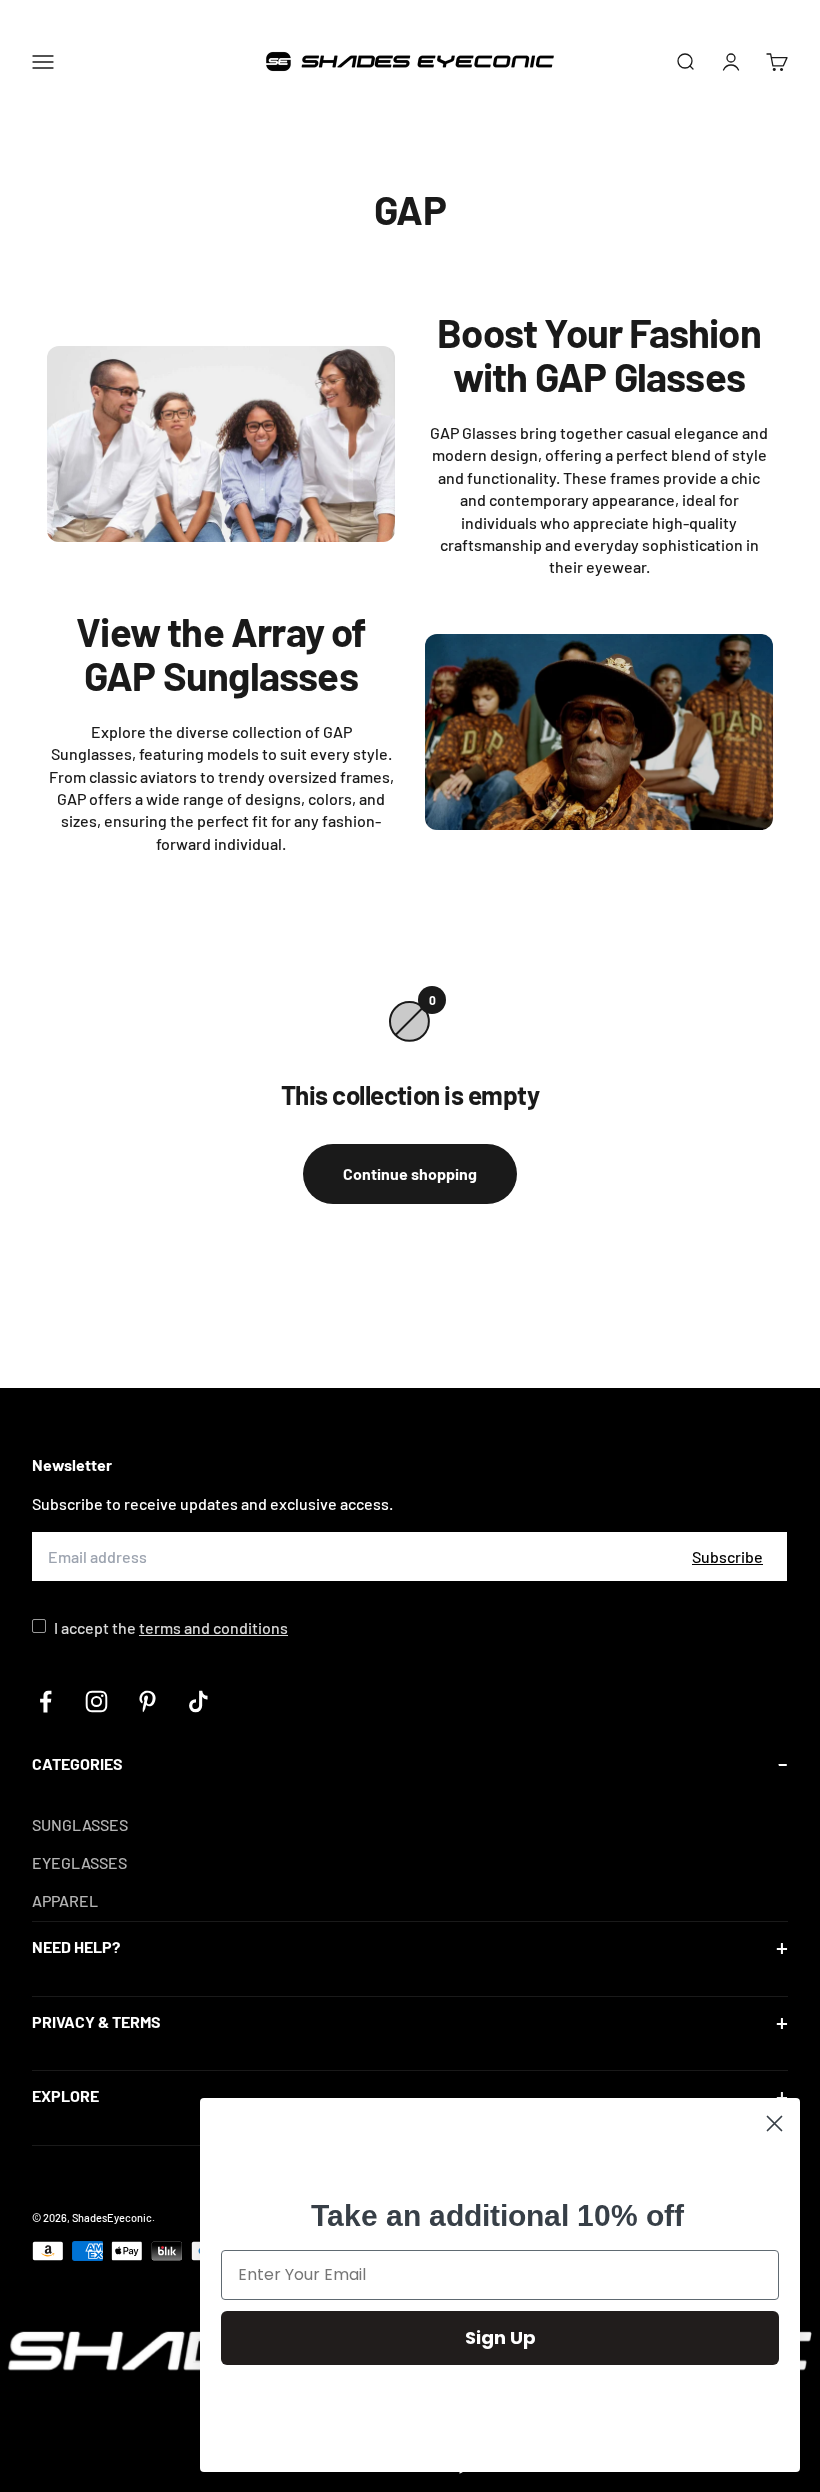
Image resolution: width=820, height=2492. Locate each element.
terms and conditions (213, 1627)
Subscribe (727, 1556)
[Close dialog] (774, 2123)
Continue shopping (410, 1173)
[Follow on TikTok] (198, 1701)
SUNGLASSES (80, 1824)
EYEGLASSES (79, 1862)
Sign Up (500, 2337)
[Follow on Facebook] (45, 1701)
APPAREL (65, 1900)
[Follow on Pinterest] (147, 1701)
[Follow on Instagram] (96, 1701)
